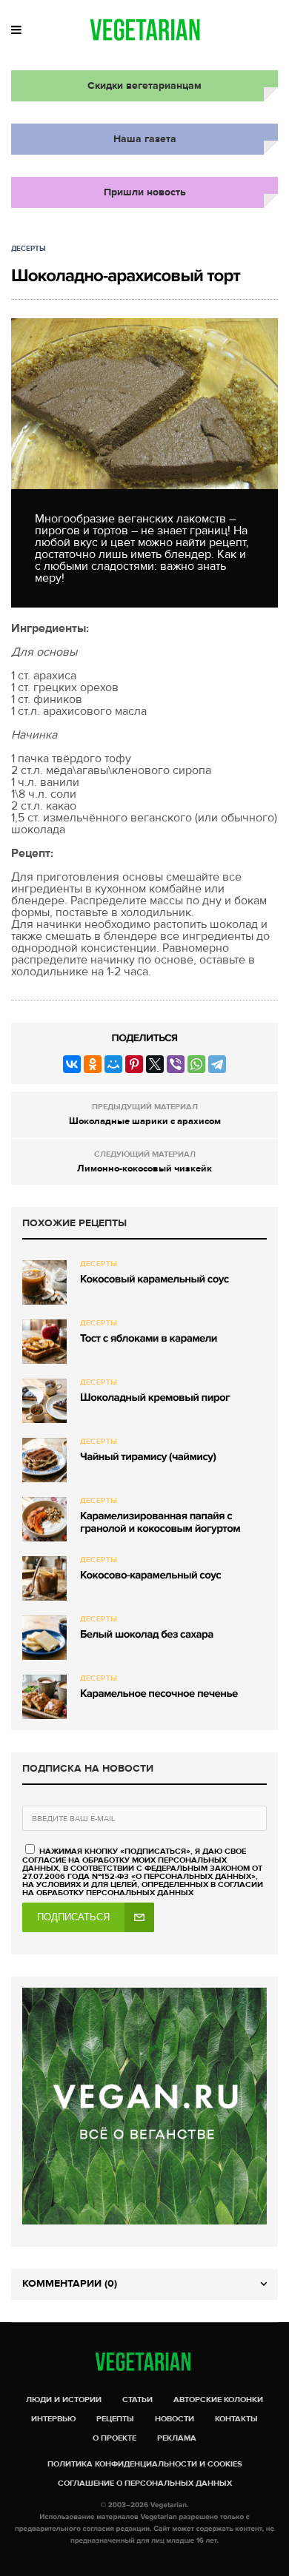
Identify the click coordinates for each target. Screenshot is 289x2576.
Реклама (177, 2438)
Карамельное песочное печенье (159, 1694)
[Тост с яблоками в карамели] (44, 1342)
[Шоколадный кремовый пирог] (44, 1401)
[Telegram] (217, 1064)
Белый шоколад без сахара (147, 1635)
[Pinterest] (134, 1064)
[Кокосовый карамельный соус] (44, 1282)
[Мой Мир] (113, 1064)
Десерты (29, 249)
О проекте (114, 2438)
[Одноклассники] (93, 1064)
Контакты (236, 2419)
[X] (155, 1064)
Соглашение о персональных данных (145, 2483)
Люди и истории (64, 2400)
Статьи (137, 2400)
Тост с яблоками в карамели (149, 1339)
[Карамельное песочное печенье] (44, 1697)
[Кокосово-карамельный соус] (44, 1578)
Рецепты (115, 2419)
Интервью (53, 2419)
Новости (175, 2419)
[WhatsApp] (196, 1064)
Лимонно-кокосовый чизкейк (144, 1168)
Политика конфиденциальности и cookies (145, 2464)
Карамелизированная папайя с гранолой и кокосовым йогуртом (160, 1523)
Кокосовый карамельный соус (155, 1279)
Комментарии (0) (70, 2283)
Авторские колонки (218, 2400)
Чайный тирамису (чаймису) (148, 1457)
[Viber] (176, 1064)
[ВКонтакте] (72, 1064)
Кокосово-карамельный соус (150, 1575)
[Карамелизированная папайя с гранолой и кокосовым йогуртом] (44, 1519)
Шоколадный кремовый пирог (155, 1398)
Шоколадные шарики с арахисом (145, 1121)
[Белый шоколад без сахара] (44, 1638)
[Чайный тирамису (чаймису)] (44, 1460)
